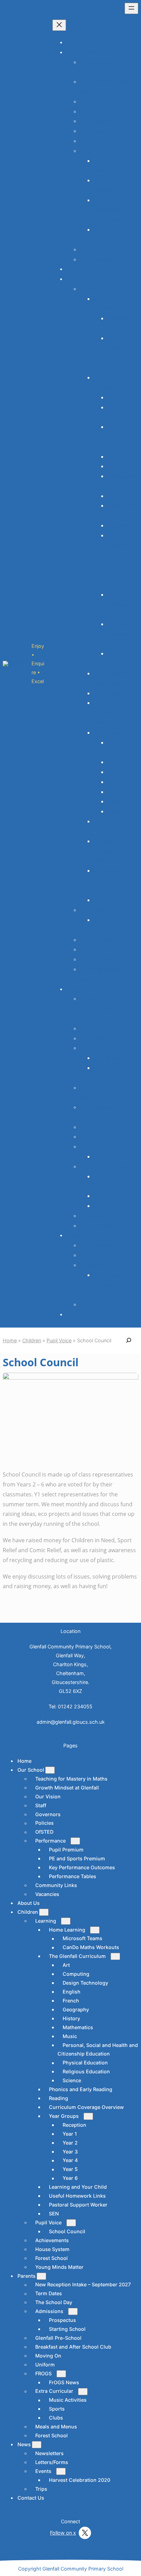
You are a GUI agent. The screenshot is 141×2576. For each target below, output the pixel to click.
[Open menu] (131, 8)
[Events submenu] (61, 2471)
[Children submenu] (44, 1912)
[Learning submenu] (66, 1921)
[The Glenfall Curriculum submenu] (115, 1956)
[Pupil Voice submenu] (71, 2223)
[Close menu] (59, 25)
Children (32, 1340)
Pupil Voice (59, 1340)
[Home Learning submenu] (95, 1930)
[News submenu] (37, 2445)
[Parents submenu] (41, 2276)
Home (75, 42)
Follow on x (63, 2533)
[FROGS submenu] (61, 2374)
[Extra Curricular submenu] (83, 2392)
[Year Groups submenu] (88, 2116)
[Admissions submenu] (73, 2311)
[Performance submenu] (75, 1841)
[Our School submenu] (50, 1770)
